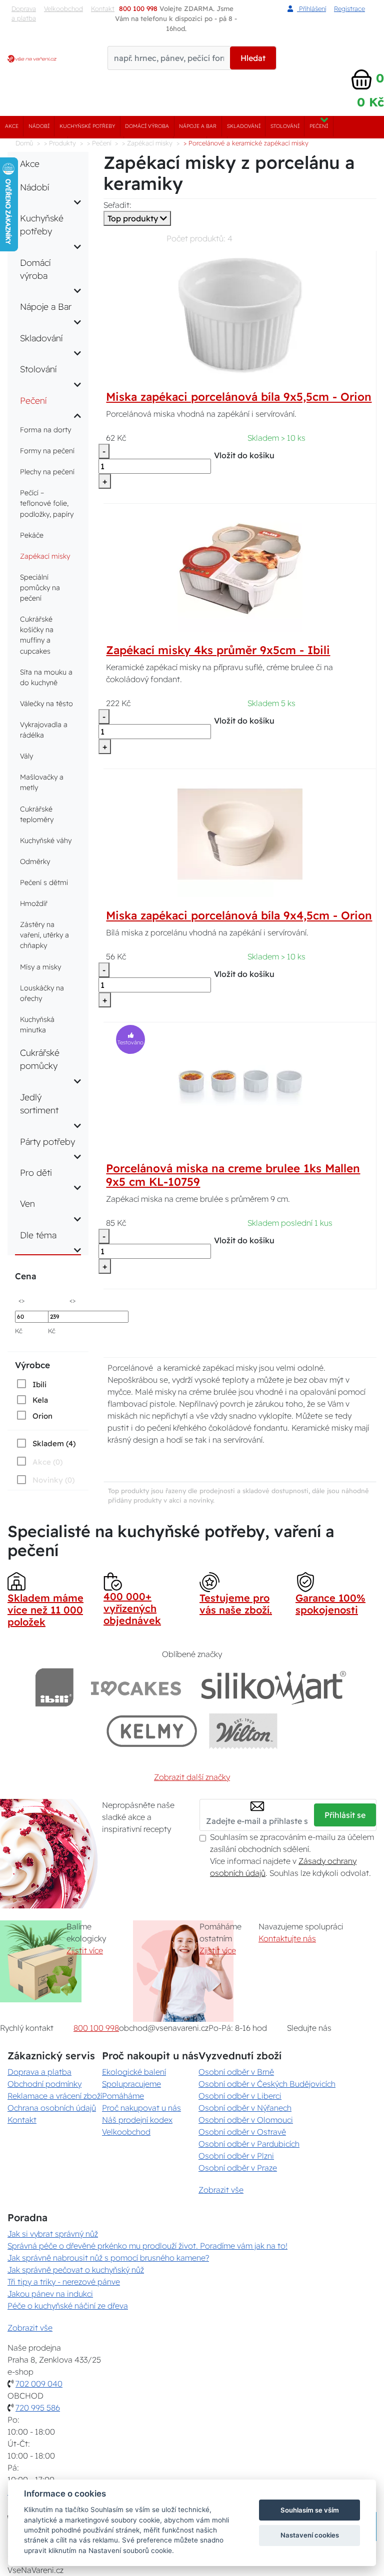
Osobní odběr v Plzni (236, 2156)
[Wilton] (243, 1731)
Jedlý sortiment (39, 1103)
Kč (19, 1331)
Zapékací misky (45, 556)
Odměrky (35, 861)
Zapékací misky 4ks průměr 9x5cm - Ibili (218, 650)
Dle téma (38, 1235)
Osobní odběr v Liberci (240, 2096)
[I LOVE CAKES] (136, 1687)
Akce (12, 126)
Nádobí (39, 126)
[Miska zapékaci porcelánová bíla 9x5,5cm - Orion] (240, 315)
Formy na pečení (47, 451)
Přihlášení (311, 8)
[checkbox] (31, 1384)
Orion (42, 1416)
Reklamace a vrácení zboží (55, 2096)
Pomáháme (123, 2096)
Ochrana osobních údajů (52, 2108)
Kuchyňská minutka (37, 1025)
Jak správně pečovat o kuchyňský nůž (76, 2270)
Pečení (319, 126)
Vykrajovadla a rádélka (44, 730)
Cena (25, 1276)
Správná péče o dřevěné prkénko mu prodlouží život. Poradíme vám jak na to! (147, 2246)
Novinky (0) (53, 1480)
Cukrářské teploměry (37, 814)
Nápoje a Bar (198, 126)
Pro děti (36, 1172)
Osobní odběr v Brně (236, 2072)
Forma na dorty (45, 430)
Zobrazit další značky (192, 1777)
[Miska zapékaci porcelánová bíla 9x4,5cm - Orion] (240, 834)
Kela (40, 1400)
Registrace (349, 8)
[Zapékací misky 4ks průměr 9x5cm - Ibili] (240, 568)
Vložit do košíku (244, 455)
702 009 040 (39, 2384)
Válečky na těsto (46, 704)
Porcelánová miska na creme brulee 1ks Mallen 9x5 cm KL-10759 (233, 1175)
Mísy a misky (40, 967)
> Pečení (99, 143)
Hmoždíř (34, 903)
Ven (27, 1203)
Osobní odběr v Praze (238, 2168)
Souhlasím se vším (310, 2510)
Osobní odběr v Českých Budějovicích (267, 2084)
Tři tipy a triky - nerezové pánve (64, 2282)
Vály (26, 756)
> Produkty (60, 143)
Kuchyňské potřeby (87, 126)
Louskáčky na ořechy (42, 993)
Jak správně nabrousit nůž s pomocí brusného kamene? (108, 2258)
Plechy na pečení (47, 472)
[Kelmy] (152, 1731)
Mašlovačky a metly (42, 782)
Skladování (244, 126)
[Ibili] (54, 1687)
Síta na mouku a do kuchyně (46, 677)
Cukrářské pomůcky (40, 1059)
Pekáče (32, 535)
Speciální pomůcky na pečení (40, 588)
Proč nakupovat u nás (141, 2108)
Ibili (39, 1384)
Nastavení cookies (310, 2535)
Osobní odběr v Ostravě (242, 2132)
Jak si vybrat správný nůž (53, 2234)
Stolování (285, 126)
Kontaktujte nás (287, 1938)
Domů (24, 143)
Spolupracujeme (131, 2084)
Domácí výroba (147, 126)
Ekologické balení (134, 2072)
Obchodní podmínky (44, 2084)
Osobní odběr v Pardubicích (249, 2144)
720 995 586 (38, 2408)
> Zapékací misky (147, 143)
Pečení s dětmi (44, 882)
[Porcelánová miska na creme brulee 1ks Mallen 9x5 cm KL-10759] (240, 1087)
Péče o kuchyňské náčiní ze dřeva (68, 2306)
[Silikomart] (274, 1687)
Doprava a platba (24, 13)
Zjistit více (85, 1950)
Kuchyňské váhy (46, 841)
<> (21, 1300)
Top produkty (134, 218)
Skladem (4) (54, 1443)
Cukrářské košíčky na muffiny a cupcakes (37, 635)
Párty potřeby (47, 1141)
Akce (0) (47, 1462)
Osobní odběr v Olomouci (246, 2120)
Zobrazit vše (221, 2190)
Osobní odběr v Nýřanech (245, 2108)
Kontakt (22, 2120)
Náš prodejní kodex (137, 2120)
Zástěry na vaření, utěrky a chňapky (44, 935)
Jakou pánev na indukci (50, 2294)
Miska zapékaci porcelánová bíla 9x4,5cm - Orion (239, 915)
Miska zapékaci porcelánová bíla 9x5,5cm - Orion (239, 397)
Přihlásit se (345, 1815)
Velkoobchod (63, 8)
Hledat (253, 58)
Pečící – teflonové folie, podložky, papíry (47, 503)
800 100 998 (96, 2028)
